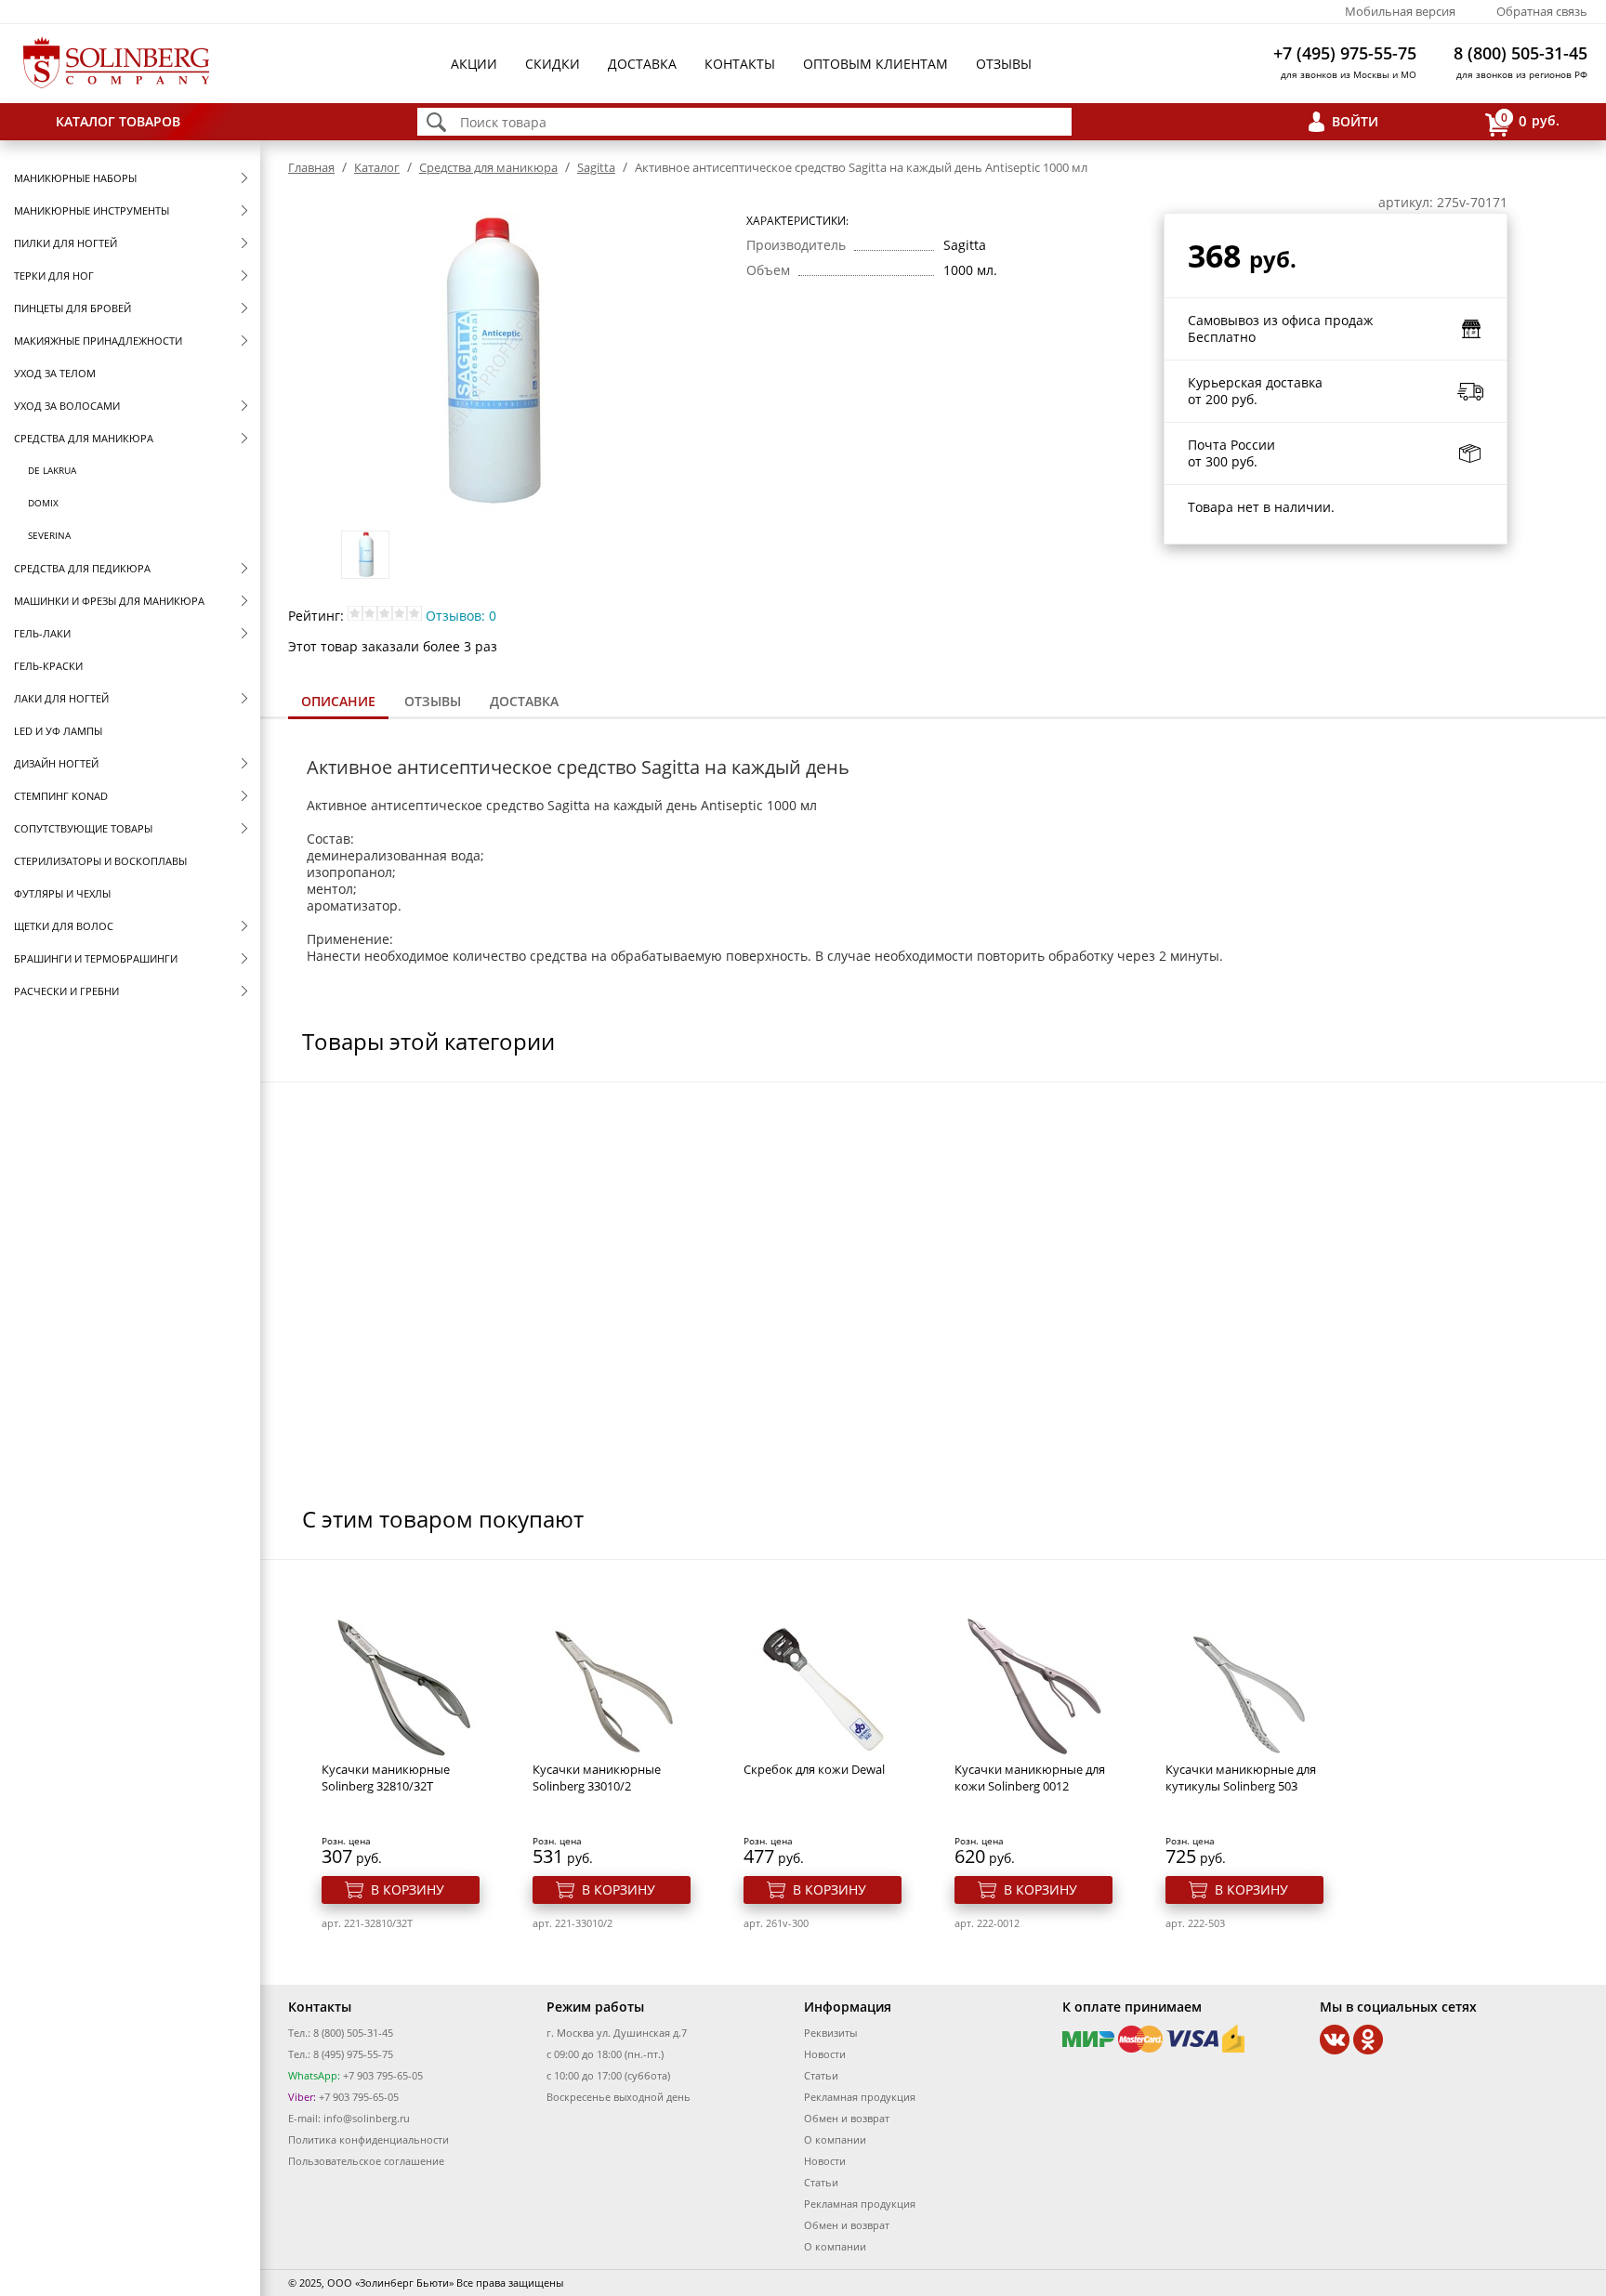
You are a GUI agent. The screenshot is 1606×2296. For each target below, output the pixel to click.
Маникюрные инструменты (92, 210)
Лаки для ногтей (61, 698)
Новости (825, 2054)
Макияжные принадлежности (98, 341)
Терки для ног (54, 276)
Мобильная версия (1400, 11)
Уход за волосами (67, 406)
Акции (474, 64)
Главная (311, 167)
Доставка (642, 64)
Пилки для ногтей (66, 243)
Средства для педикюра (82, 568)
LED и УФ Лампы (58, 731)
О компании (835, 2139)
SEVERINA (49, 535)
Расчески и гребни (66, 991)
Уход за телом (55, 373)
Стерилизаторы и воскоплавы (100, 861)
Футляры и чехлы (62, 893)
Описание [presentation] (338, 701)
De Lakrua (52, 470)
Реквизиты (830, 2033)
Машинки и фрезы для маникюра (109, 601)
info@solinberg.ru (367, 2118)
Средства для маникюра (84, 438)
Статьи (821, 2075)
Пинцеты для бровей (72, 308)
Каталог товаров (118, 121)
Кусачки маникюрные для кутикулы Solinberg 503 (1241, 1778)
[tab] (338, 703)
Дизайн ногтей (56, 763)
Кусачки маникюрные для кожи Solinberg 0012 (1030, 1778)
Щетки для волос (64, 926)
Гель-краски (48, 666)
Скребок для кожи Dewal (814, 1769)
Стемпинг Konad (61, 796)
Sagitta (596, 167)
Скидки (553, 64)
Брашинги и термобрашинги (96, 958)
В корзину (408, 1889)
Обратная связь (1542, 11)
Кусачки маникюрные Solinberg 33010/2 (597, 1778)
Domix (43, 503)
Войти (1355, 121)
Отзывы (1004, 64)
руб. (1530, 120)
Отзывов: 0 (461, 616)
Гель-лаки (42, 633)
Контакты (740, 64)
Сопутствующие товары (83, 828)
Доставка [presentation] (524, 701)
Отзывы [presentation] (433, 701)
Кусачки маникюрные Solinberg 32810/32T (386, 1778)
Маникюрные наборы (75, 178)
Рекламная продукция (860, 2097)
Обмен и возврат (847, 2118)
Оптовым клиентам (875, 64)
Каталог (377, 167)
